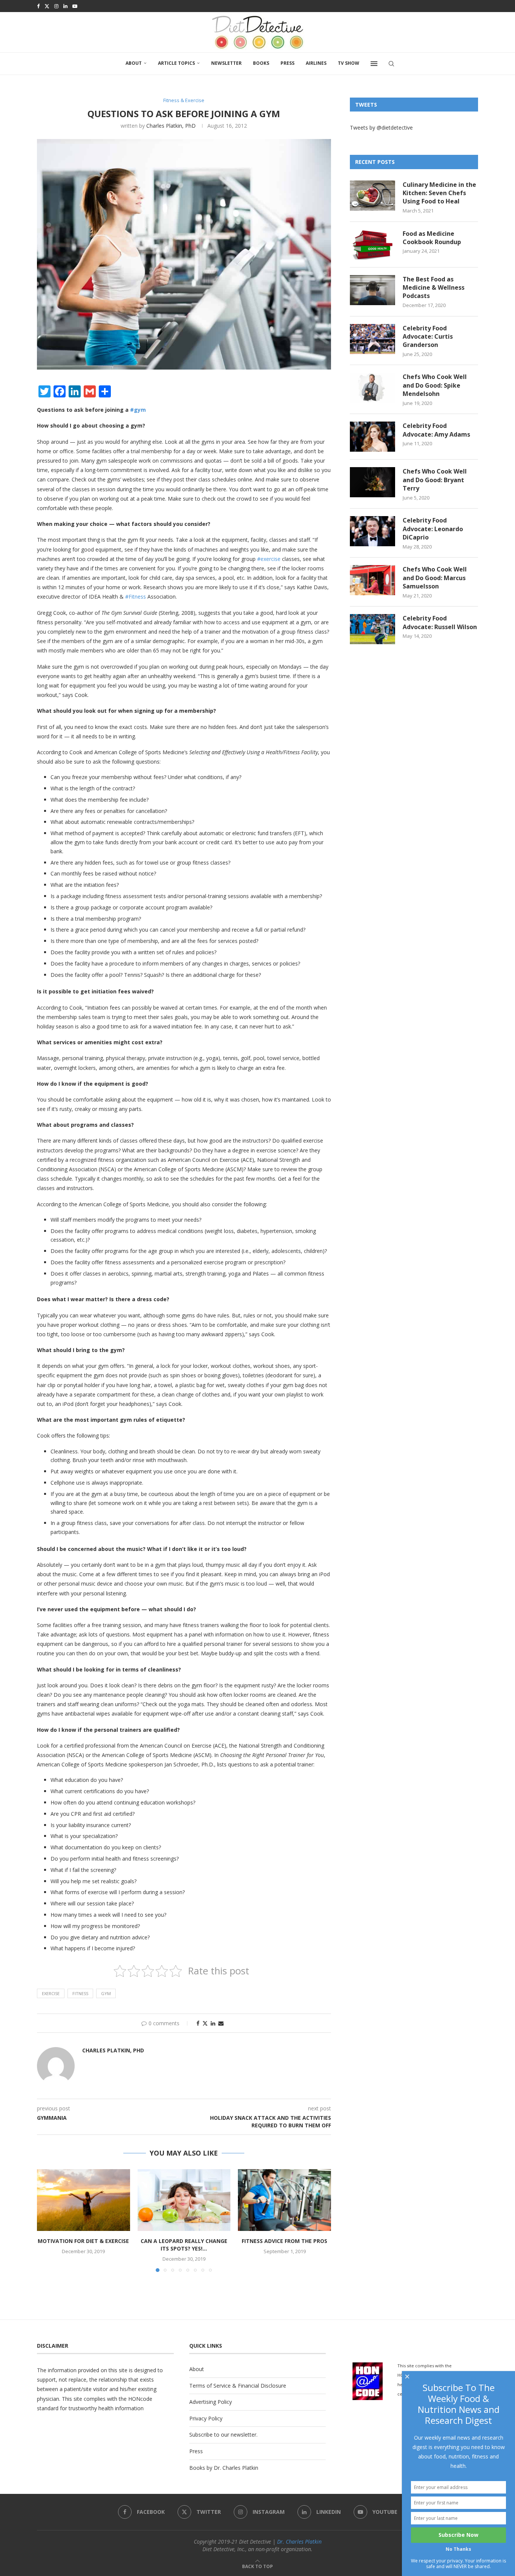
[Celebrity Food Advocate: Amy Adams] (372, 437)
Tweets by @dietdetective (381, 128)
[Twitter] (47, 6)
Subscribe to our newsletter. (223, 2435)
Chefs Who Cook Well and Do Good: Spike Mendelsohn (435, 385)
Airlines (316, 63)
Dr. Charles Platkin (299, 2542)
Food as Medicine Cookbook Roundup (432, 238)
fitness (80, 1993)
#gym (138, 410)
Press (287, 63)
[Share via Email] (221, 2023)
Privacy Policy (206, 2418)
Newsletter (226, 63)
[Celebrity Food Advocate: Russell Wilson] (372, 629)
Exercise (51, 1993)
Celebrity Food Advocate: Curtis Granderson (428, 337)
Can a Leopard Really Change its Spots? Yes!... (184, 2245)
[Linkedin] (65, 6)
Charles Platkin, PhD (171, 126)
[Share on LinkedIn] (213, 2023)
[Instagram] (56, 6)
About (134, 63)
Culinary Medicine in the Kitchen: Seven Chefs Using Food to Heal (439, 193)
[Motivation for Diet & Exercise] (84, 2200)
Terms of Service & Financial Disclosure (238, 2386)
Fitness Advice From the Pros (284, 2241)
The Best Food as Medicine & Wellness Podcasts (434, 288)
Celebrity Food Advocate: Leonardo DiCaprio (433, 529)
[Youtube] (75, 6)
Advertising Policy (211, 2402)
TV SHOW (349, 63)
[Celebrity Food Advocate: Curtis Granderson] (372, 339)
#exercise (269, 559)
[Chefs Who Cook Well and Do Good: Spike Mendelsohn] (372, 388)
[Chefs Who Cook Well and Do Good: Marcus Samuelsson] (372, 580)
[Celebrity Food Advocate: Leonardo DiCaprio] (372, 531)
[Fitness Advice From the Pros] (284, 2200)
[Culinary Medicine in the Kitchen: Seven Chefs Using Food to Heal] (372, 196)
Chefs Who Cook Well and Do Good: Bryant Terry (435, 480)
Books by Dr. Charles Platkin (224, 2468)
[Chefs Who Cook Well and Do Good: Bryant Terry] (372, 482)
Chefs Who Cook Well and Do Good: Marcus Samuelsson (435, 578)
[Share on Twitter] (205, 2023)
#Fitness (136, 597)
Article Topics (176, 63)
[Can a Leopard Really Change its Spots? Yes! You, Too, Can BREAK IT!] (184, 2200)
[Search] (391, 64)
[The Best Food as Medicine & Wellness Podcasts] (372, 290)
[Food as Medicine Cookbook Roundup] (372, 244)
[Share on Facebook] (198, 2023)
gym (106, 1993)
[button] (47, 2220)
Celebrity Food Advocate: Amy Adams (436, 430)
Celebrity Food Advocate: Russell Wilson (440, 622)
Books (261, 63)
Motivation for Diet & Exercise (83, 2241)
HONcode (140, 2399)
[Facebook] (38, 6)
